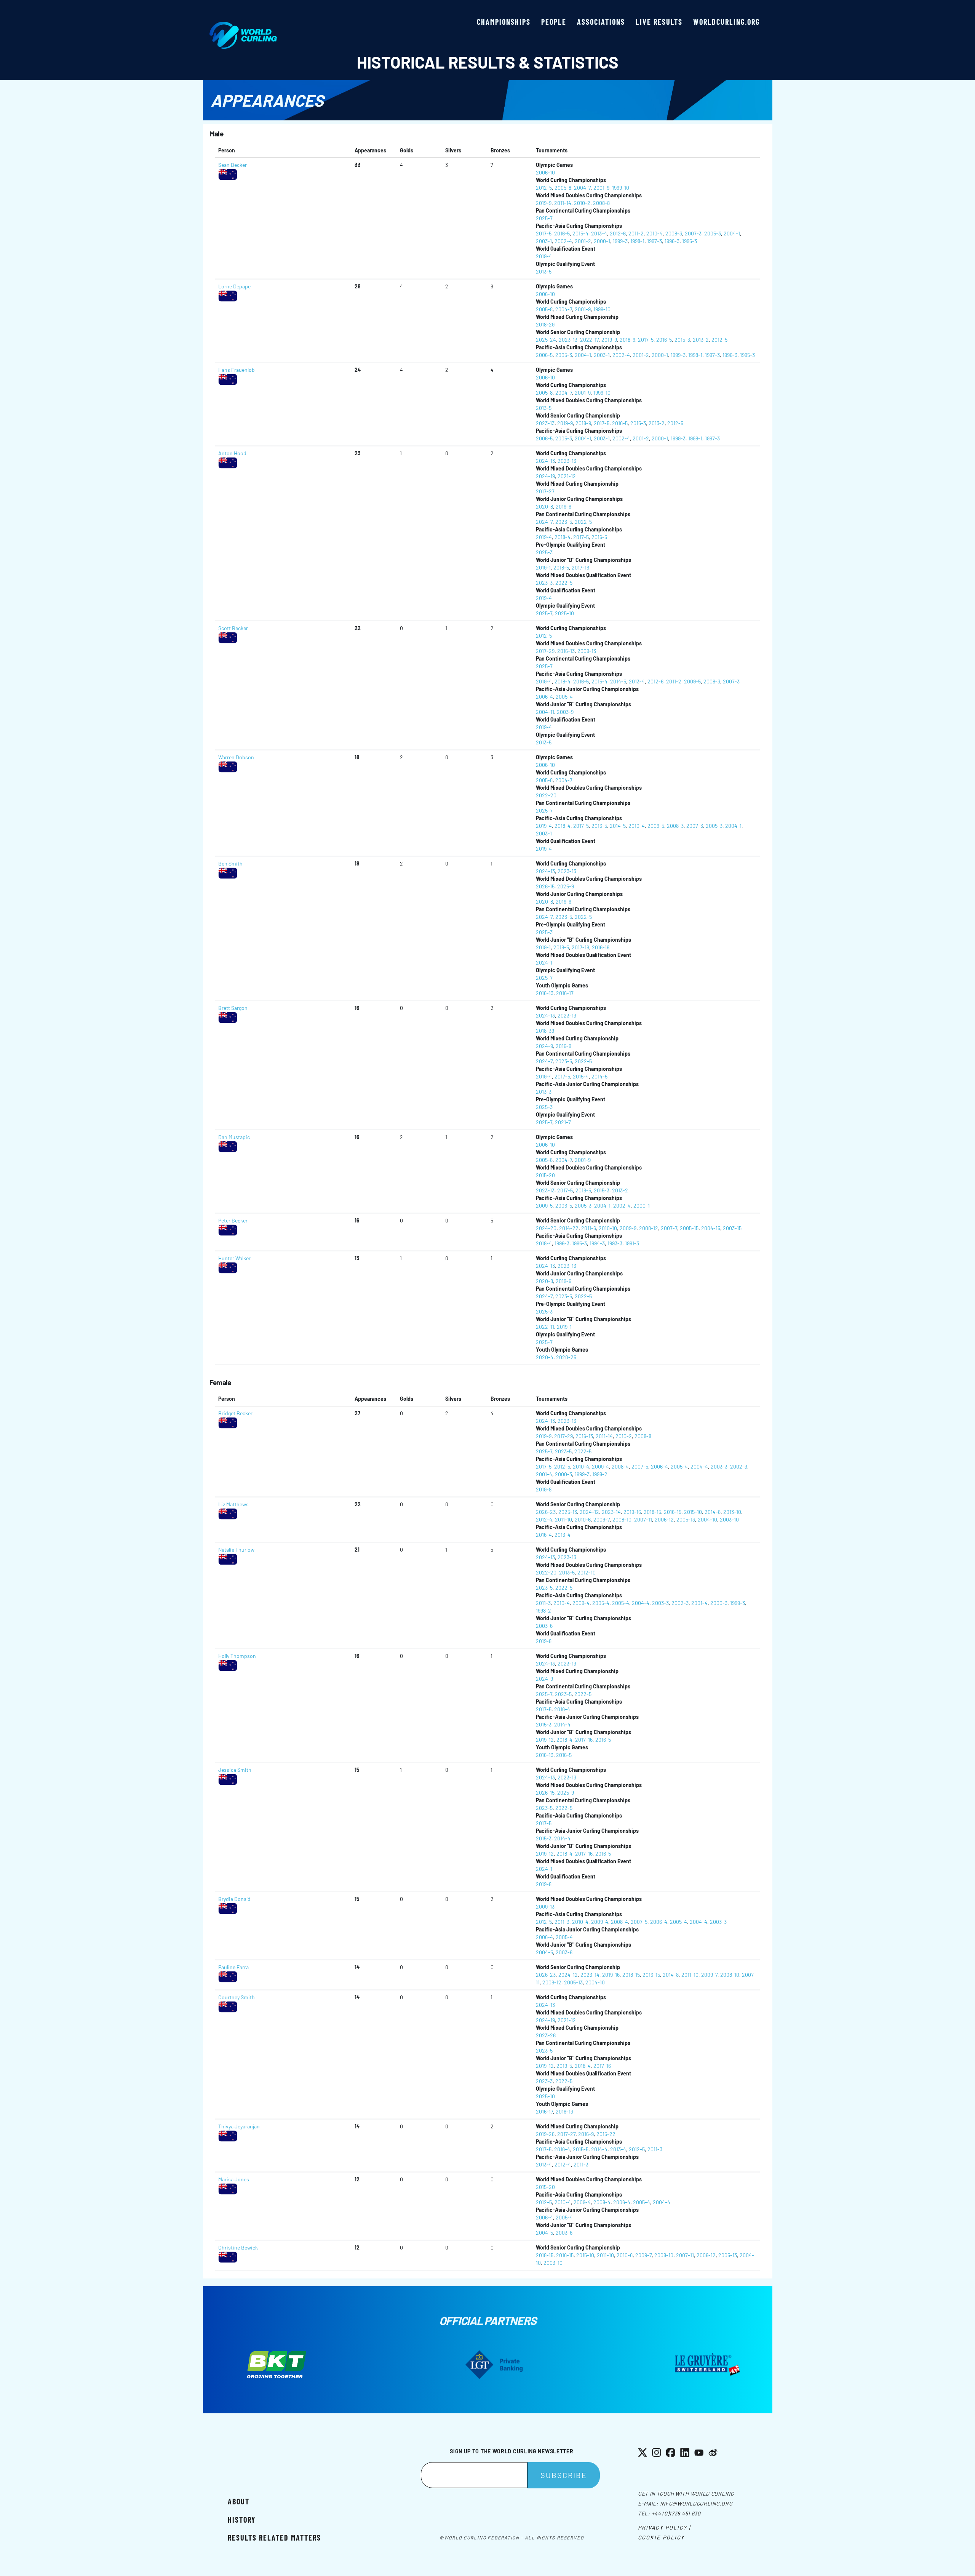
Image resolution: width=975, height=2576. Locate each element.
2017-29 (545, 651)
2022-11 (545, 1327)
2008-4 (620, 1466)
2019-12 (545, 1740)
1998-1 (637, 241)
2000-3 (563, 1474)
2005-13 (686, 1519)
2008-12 (649, 1228)
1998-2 (600, 1474)
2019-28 (545, 2134)
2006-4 (544, 697)
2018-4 (563, 537)
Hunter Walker (234, 1258)
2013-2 (701, 340)
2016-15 (673, 1512)
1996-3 (672, 241)
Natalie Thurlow (236, 1550)
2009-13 (587, 651)
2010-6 (583, 1519)
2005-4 (564, 697)
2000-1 (602, 241)
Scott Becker (233, 628)
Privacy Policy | (664, 2527)
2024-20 (546, 1228)
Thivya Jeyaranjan (239, 2126)
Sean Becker (233, 165)
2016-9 (563, 1046)
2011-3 (543, 1603)
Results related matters (274, 2538)
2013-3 (544, 1092)
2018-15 (652, 1512)
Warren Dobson (236, 757)
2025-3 (544, 552)
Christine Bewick (238, 2247)
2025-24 (546, 340)
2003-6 (544, 1626)
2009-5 (692, 681)
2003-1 (544, 241)
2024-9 (544, 1046)
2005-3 (713, 233)
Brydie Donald (234, 1899)
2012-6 (618, 233)
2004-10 (707, 1519)
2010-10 (608, 1228)
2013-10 (732, 1512)
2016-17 (565, 993)
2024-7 (544, 522)
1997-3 (655, 241)
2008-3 (674, 233)
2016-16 (601, 947)
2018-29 (545, 324)
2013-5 (544, 271)
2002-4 (563, 241)
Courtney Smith (237, 1997)
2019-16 (632, 1512)
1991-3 (632, 1243)
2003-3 (719, 1466)
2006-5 (544, 355)
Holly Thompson (237, 1656)
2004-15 (711, 1228)
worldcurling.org (726, 22)
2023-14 (611, 1512)
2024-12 (589, 1512)
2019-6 (563, 506)
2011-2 (636, 233)
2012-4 (544, 1519)
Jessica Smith (235, 1770)
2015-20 (545, 1175)
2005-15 (689, 1228)
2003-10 (729, 1519)
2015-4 (580, 233)
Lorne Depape (234, 286)
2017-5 (544, 233)
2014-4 (562, 1724)
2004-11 (545, 712)
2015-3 (682, 340)
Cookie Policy (661, 2537)
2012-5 (544, 188)
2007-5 (640, 1466)
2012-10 (587, 1572)
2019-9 (544, 203)
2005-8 (563, 188)
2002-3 (739, 1466)
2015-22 (606, 2134)
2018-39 (545, 1031)
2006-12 (664, 1519)
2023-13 (568, 340)
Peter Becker (233, 1220)
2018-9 (627, 340)
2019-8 (544, 1489)
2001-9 (601, 188)
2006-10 (545, 172)
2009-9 (628, 1228)
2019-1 (543, 567)
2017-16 (580, 567)
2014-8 (713, 1512)
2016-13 (566, 651)
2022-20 (546, 795)
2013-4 (599, 233)
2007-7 (669, 1228)
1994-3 (597, 1243)
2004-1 (732, 233)
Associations (601, 22)
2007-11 (643, 1519)
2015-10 (693, 1512)
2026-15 (545, 886)
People (554, 22)
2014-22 (569, 1228)
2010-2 (582, 203)
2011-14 (563, 203)
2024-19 (545, 476)
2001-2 (583, 241)
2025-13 (568, 1512)
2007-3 (693, 233)
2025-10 (564, 613)
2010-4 (655, 233)
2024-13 (545, 461)
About (239, 2501)
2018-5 (561, 567)
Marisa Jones (234, 2179)
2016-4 (544, 1535)
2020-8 (544, 506)
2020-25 (566, 1357)
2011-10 (563, 1519)
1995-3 (690, 241)
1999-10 (621, 188)
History (242, 2520)
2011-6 (589, 1228)
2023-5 (564, 522)
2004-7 (582, 188)
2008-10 (622, 1519)
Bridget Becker (235, 1413)
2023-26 (546, 2035)
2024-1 (544, 962)
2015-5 (581, 2149)
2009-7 (602, 1519)
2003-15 (732, 1228)
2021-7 (563, 1122)
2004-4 (699, 1466)
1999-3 (620, 241)
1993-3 (615, 1243)
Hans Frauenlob (237, 370)
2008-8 (601, 203)
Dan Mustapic (234, 1137)
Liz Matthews (233, 1504)
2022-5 (583, 522)
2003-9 (565, 712)
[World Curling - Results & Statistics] (243, 26)
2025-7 (544, 218)
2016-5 (562, 233)
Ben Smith (230, 863)
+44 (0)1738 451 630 (676, 2513)
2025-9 (566, 886)
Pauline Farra (233, 1967)
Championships (504, 22)
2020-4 (545, 1357)
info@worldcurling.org (696, 2503)
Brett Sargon (233, 1008)
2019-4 (544, 256)
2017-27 (545, 491)
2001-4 (544, 1474)
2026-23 (546, 1512)
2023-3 (544, 583)
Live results (659, 22)
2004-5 (544, 1952)
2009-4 (600, 1466)
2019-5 (564, 2066)
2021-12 (567, 476)
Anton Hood (232, 453)
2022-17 (589, 340)
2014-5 (618, 681)
